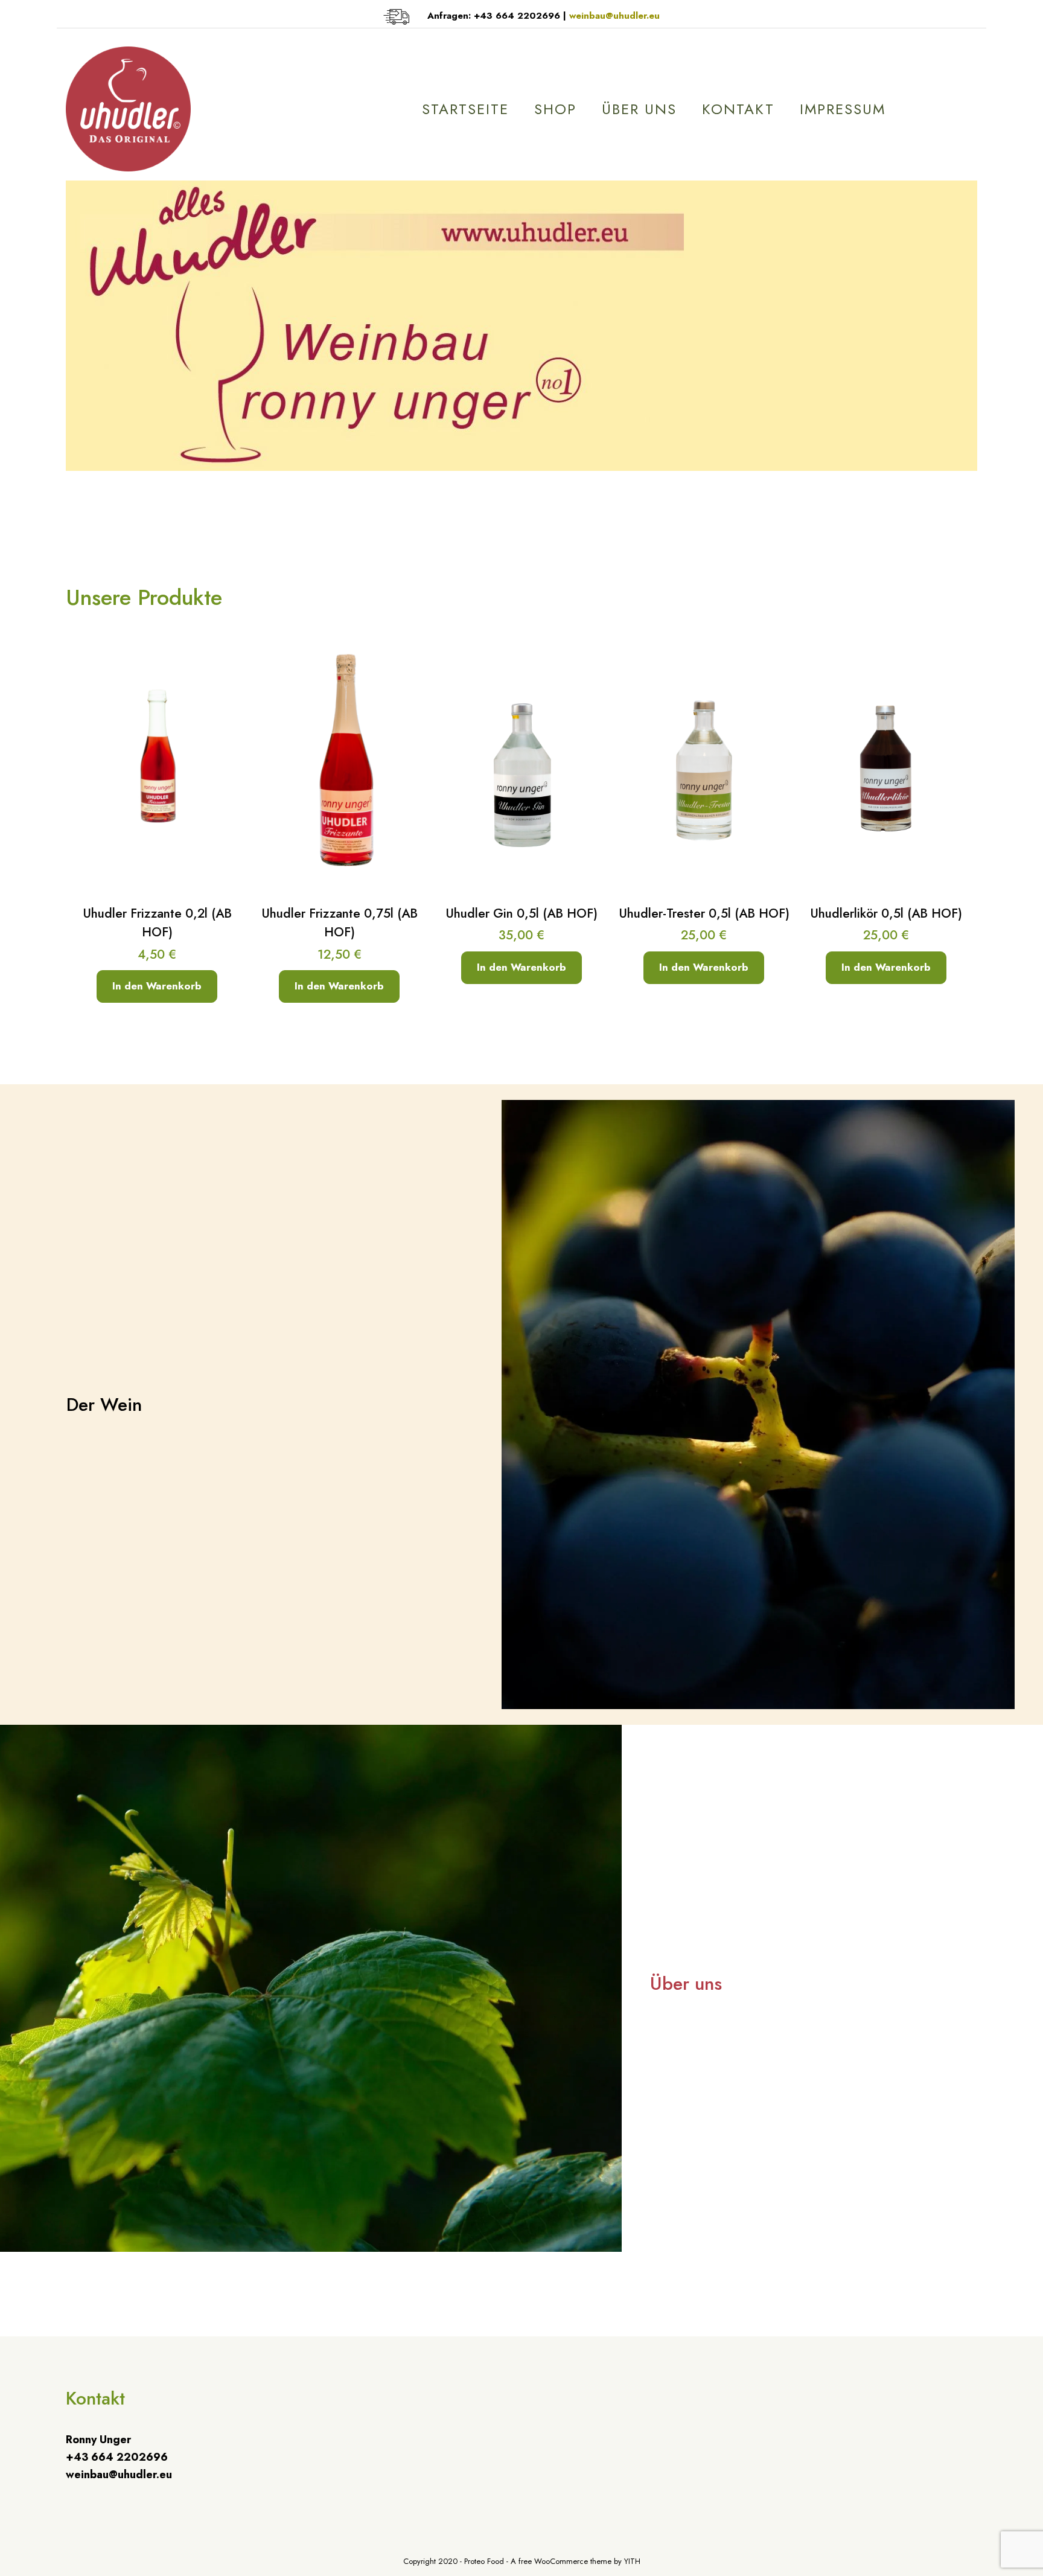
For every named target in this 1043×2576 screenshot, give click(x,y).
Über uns (639, 109)
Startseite (465, 109)
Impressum (843, 109)
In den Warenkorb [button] (157, 986)
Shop (555, 109)
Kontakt (738, 109)
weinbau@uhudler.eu (614, 16)
